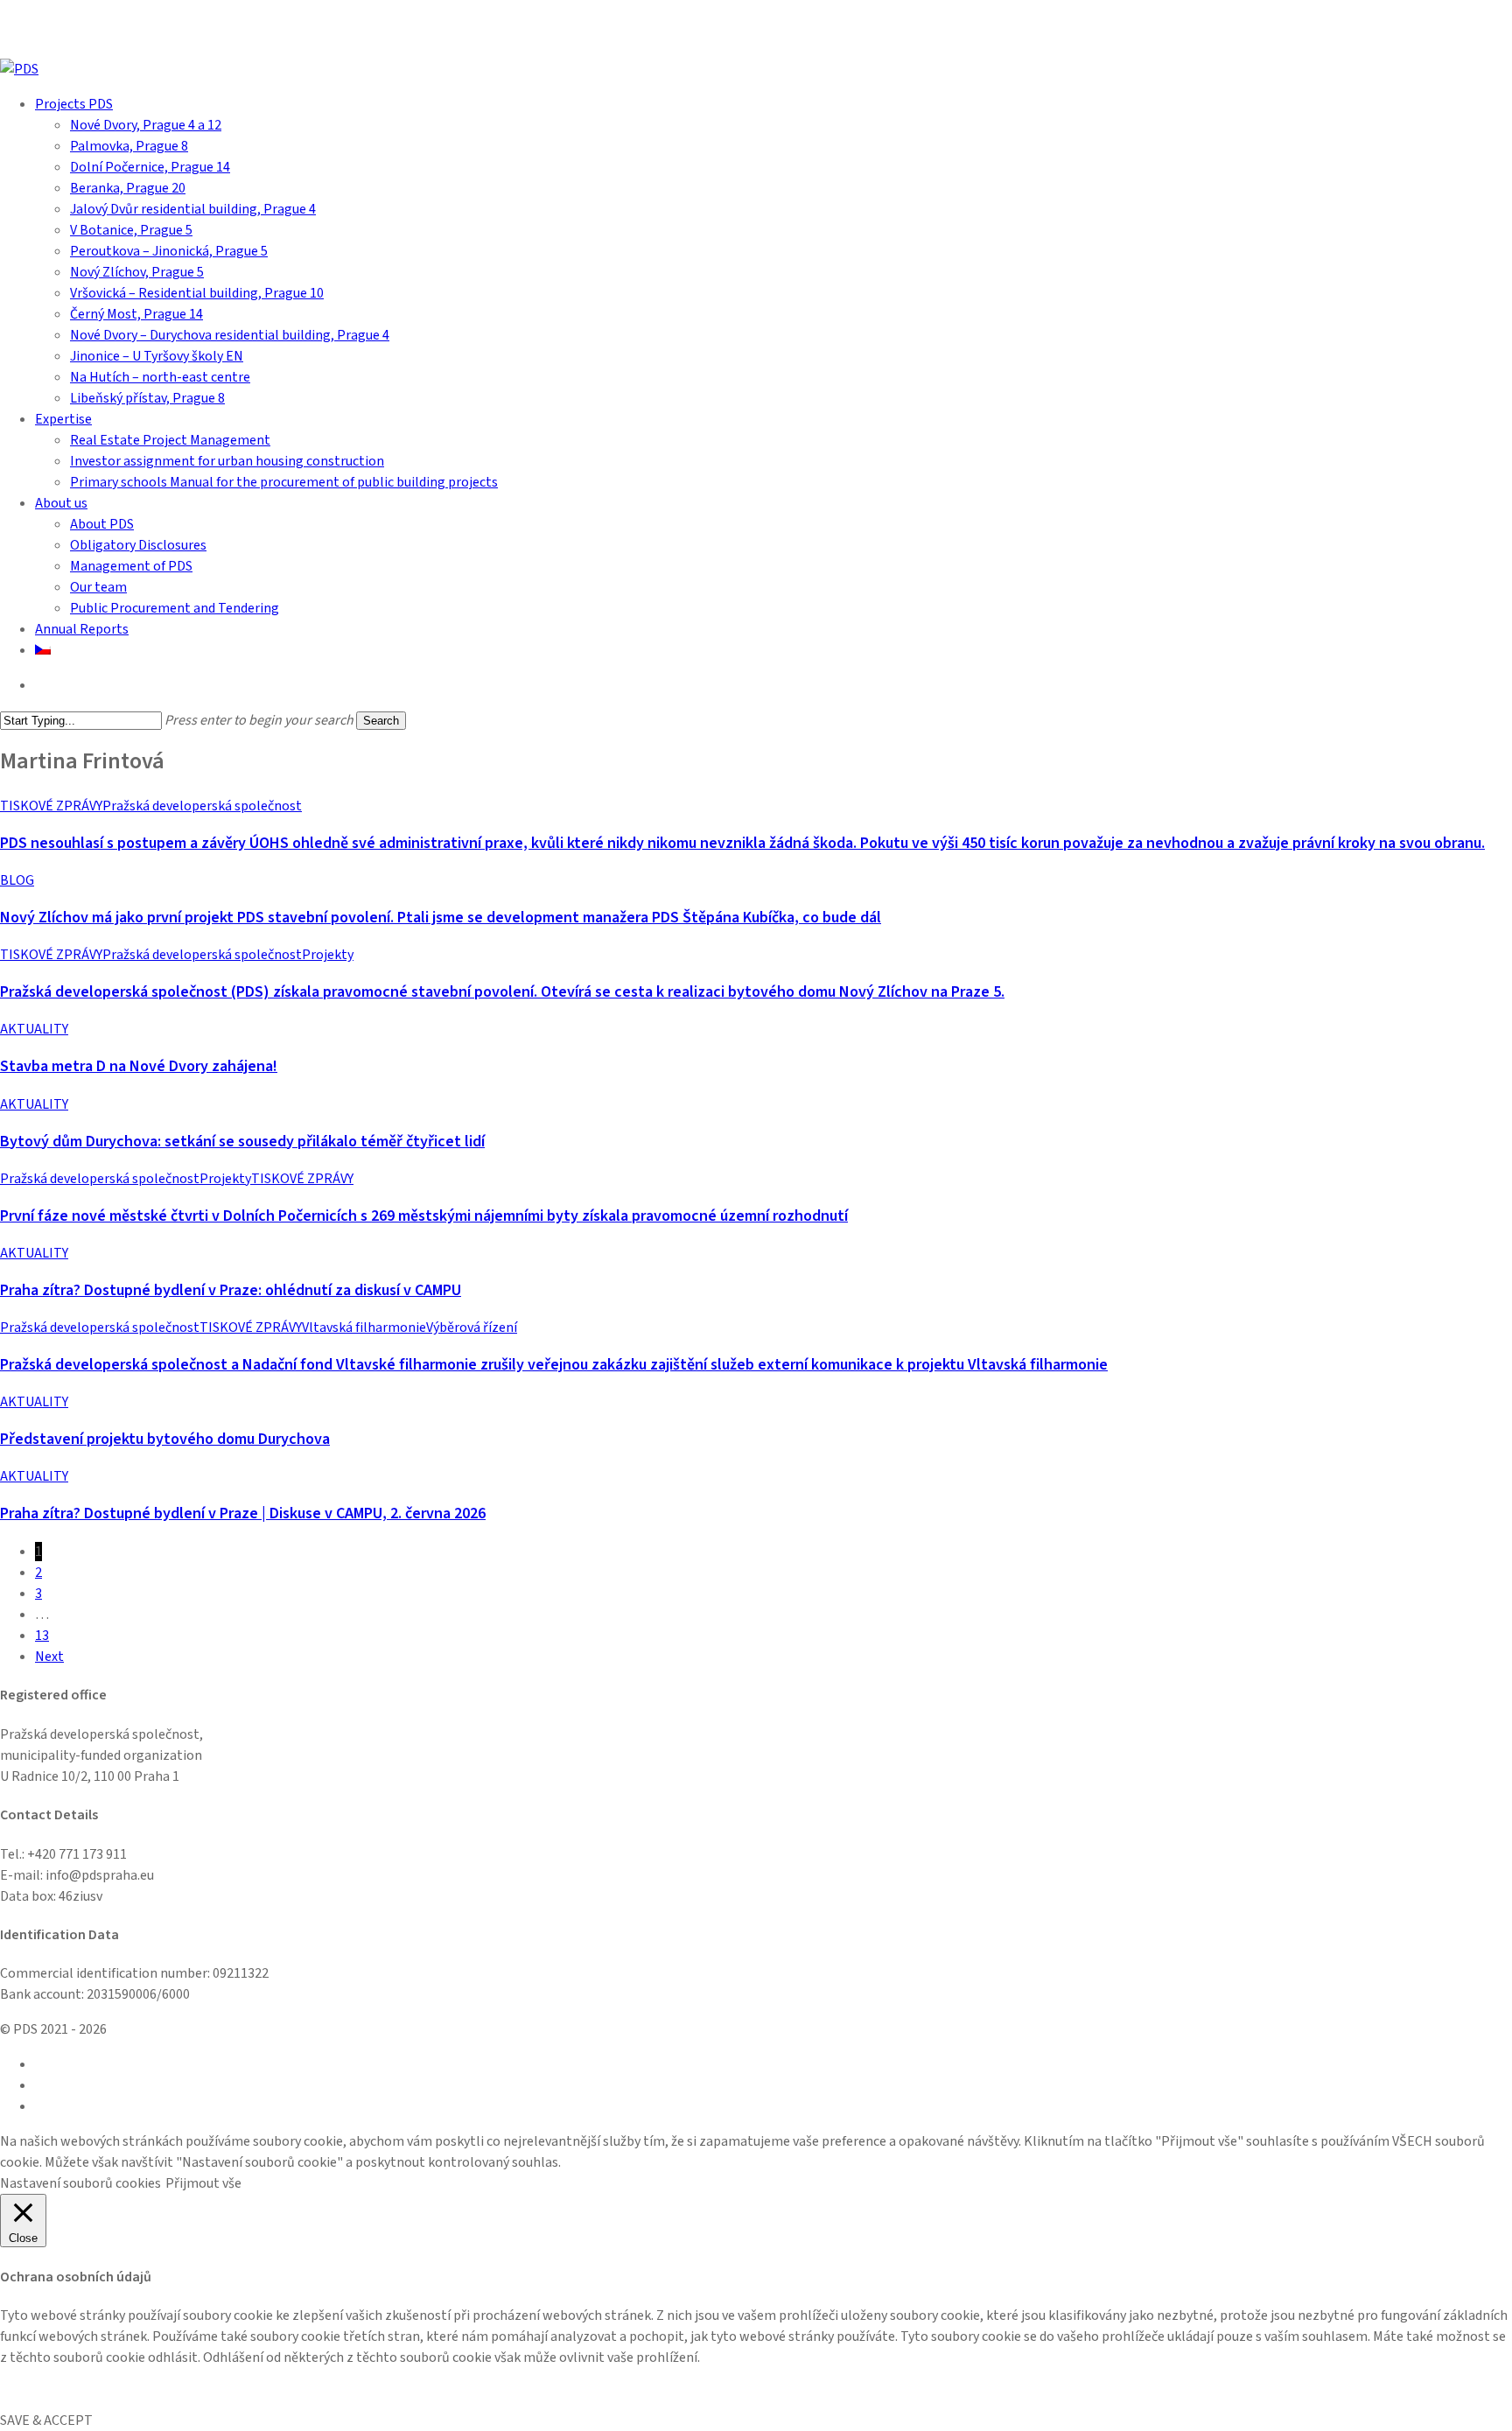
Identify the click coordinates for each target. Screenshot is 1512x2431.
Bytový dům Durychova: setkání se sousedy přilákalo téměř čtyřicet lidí (242, 1142)
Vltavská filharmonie (364, 1328)
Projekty (328, 955)
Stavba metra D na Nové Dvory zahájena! (139, 1066)
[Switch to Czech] (43, 650)
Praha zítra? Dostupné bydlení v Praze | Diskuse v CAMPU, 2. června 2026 (243, 1513)
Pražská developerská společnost (202, 806)
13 (42, 1636)
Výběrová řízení (472, 1328)
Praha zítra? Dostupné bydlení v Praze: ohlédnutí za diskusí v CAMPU (231, 1290)
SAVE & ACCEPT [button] (46, 2420)
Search (381, 721)
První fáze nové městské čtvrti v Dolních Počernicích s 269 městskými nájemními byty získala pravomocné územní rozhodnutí (424, 1216)
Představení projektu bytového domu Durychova (165, 1439)
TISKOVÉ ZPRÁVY (51, 806)
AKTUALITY (34, 1029)
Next (49, 1657)
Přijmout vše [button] (203, 2183)
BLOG (17, 880)
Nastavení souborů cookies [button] (80, 2183)
